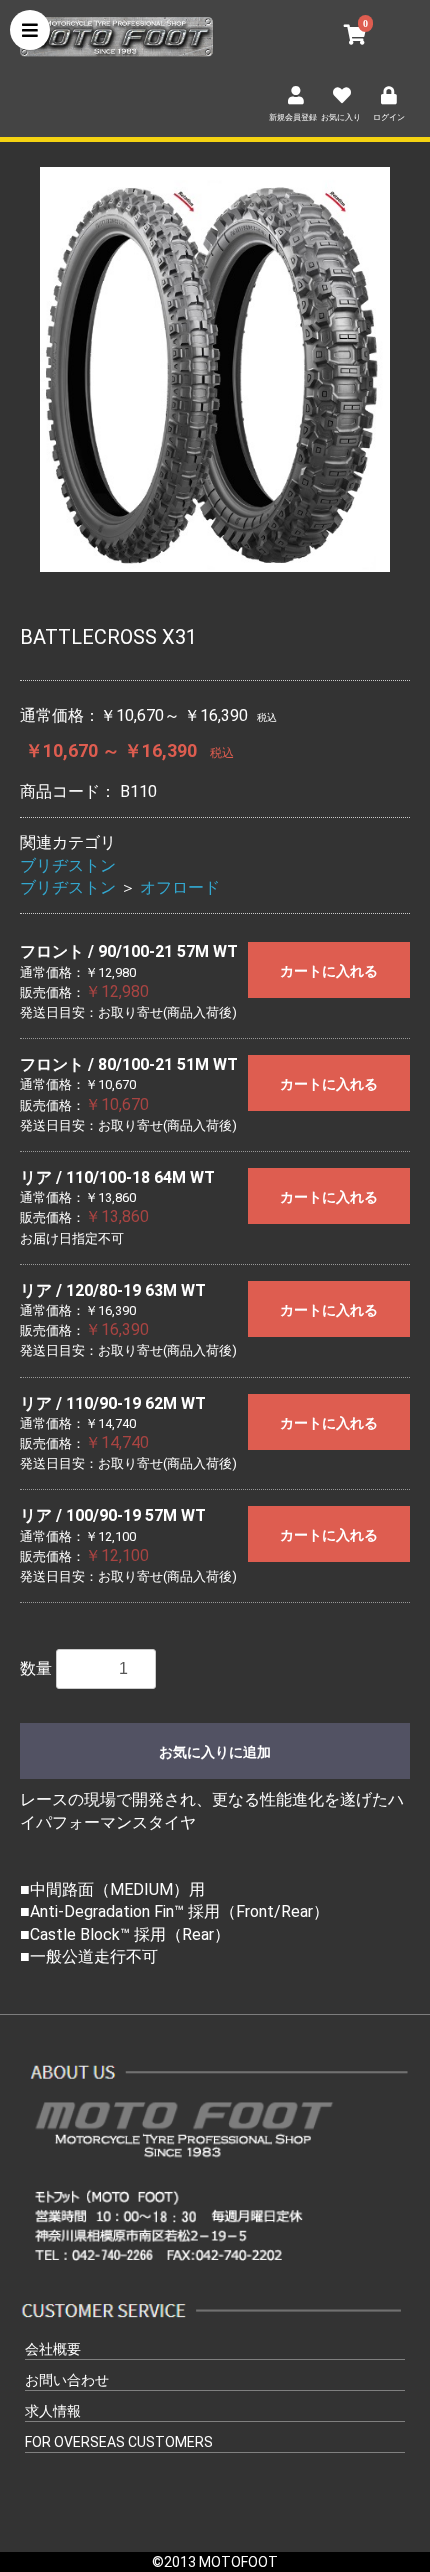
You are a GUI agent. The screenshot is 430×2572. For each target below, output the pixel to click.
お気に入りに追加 (215, 1752)
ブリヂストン (68, 865)
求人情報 (53, 2411)
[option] (215, 369)
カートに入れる (329, 971)
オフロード (180, 887)
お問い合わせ (67, 2380)
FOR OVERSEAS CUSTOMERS (119, 2442)
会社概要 (53, 2349)
